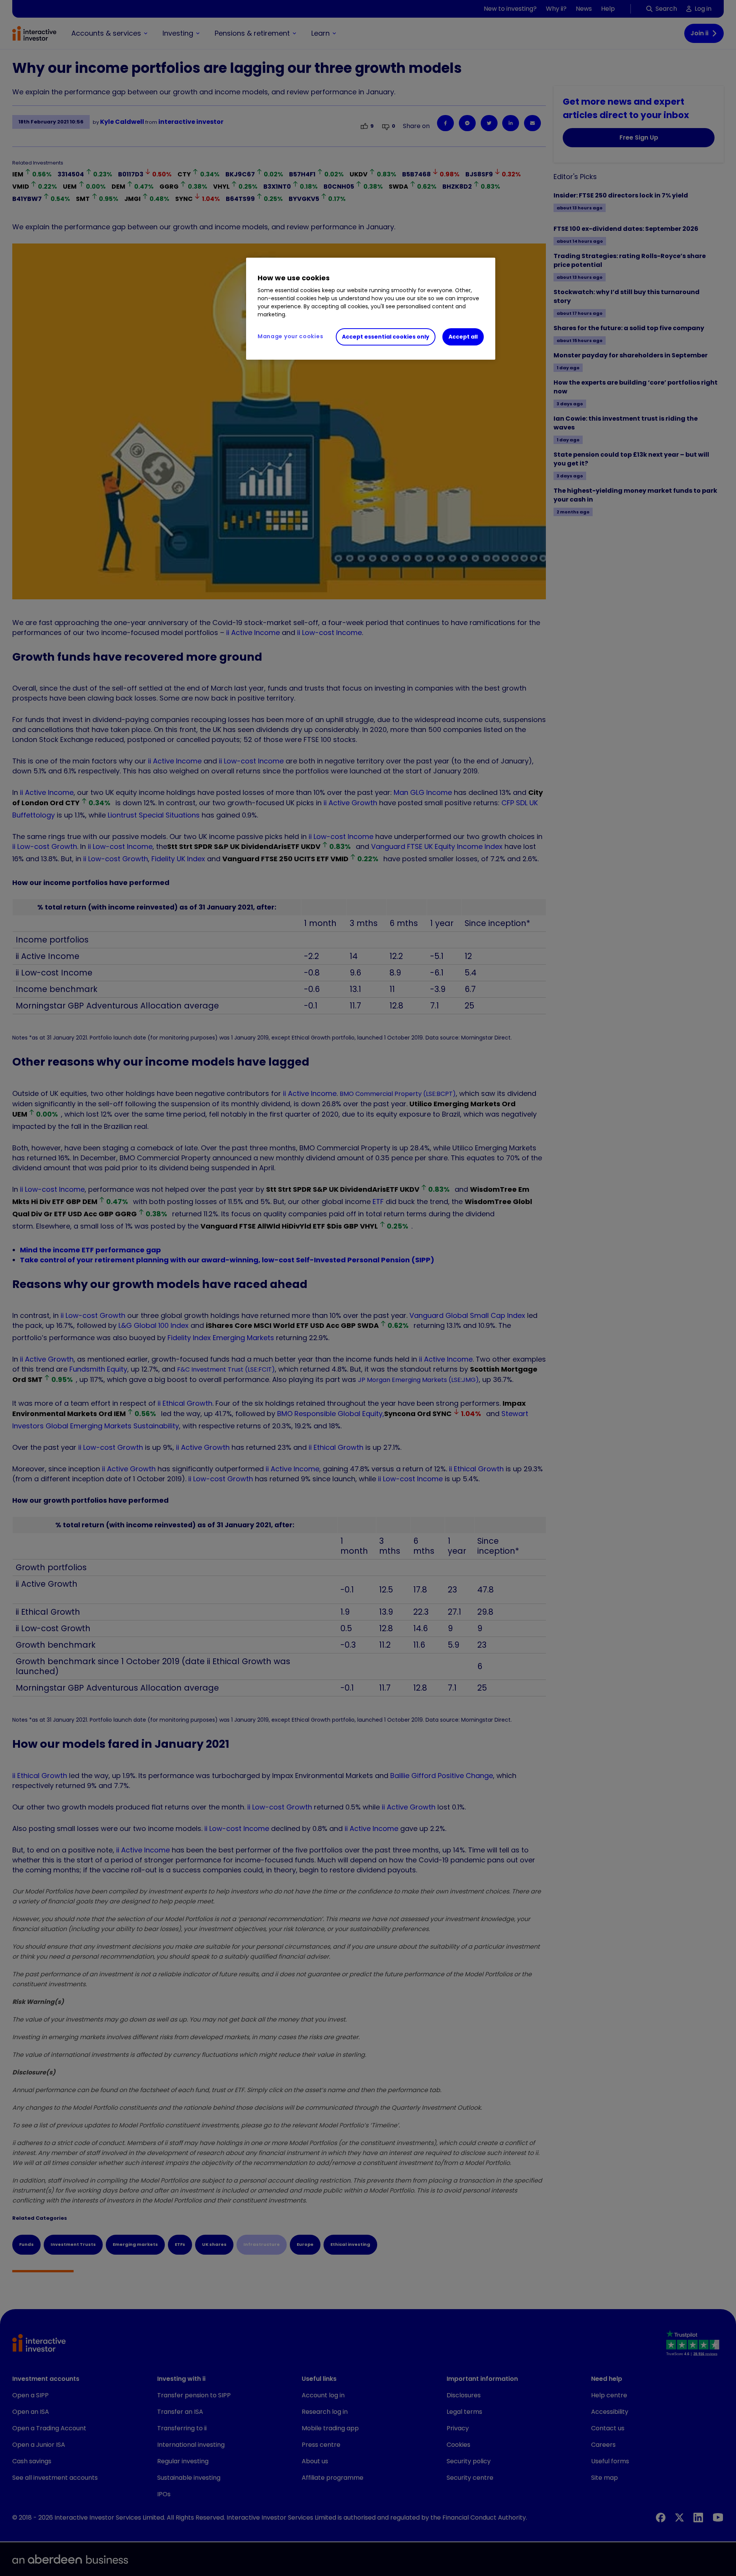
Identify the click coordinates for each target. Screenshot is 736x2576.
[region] (371, 309)
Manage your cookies (290, 336)
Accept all (463, 337)
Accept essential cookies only (386, 337)
